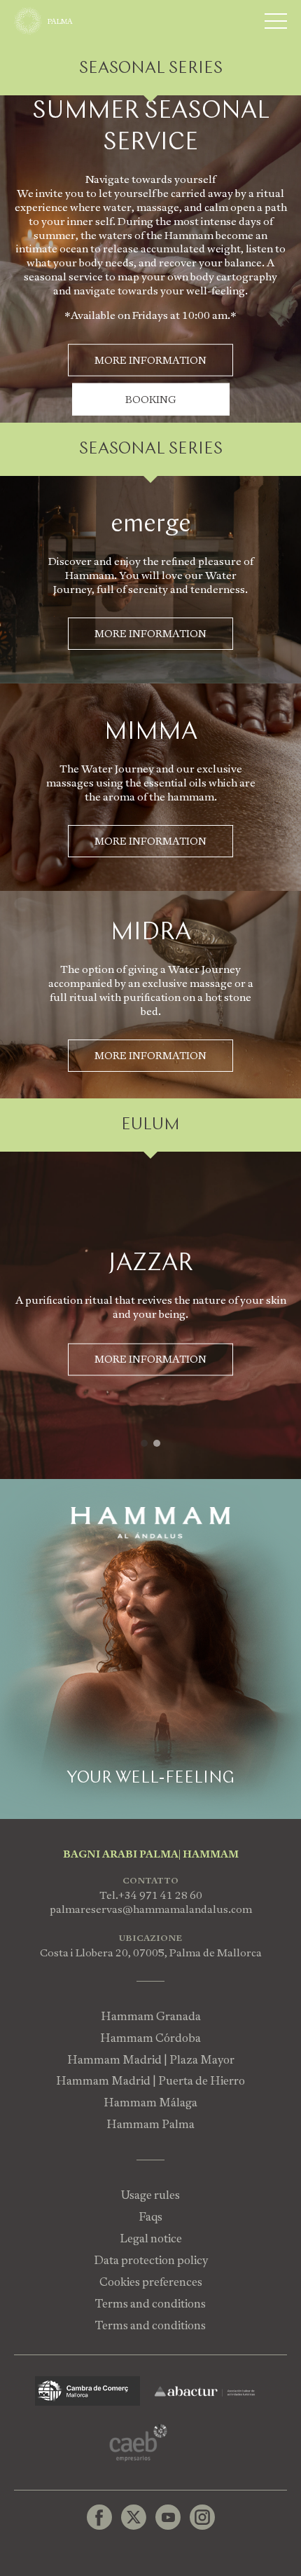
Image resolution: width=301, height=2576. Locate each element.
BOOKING (151, 400)
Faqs (150, 2217)
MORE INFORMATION (150, 360)
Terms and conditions (150, 2304)
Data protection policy (151, 2260)
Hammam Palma (150, 2124)
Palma (60, 21)
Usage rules (150, 2195)
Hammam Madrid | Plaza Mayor (151, 2060)
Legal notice (151, 2238)
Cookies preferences (151, 2282)
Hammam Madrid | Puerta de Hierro (150, 2081)
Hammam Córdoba (150, 2038)
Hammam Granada (151, 2016)
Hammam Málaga (150, 2103)
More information (150, 634)
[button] (144, 1443)
